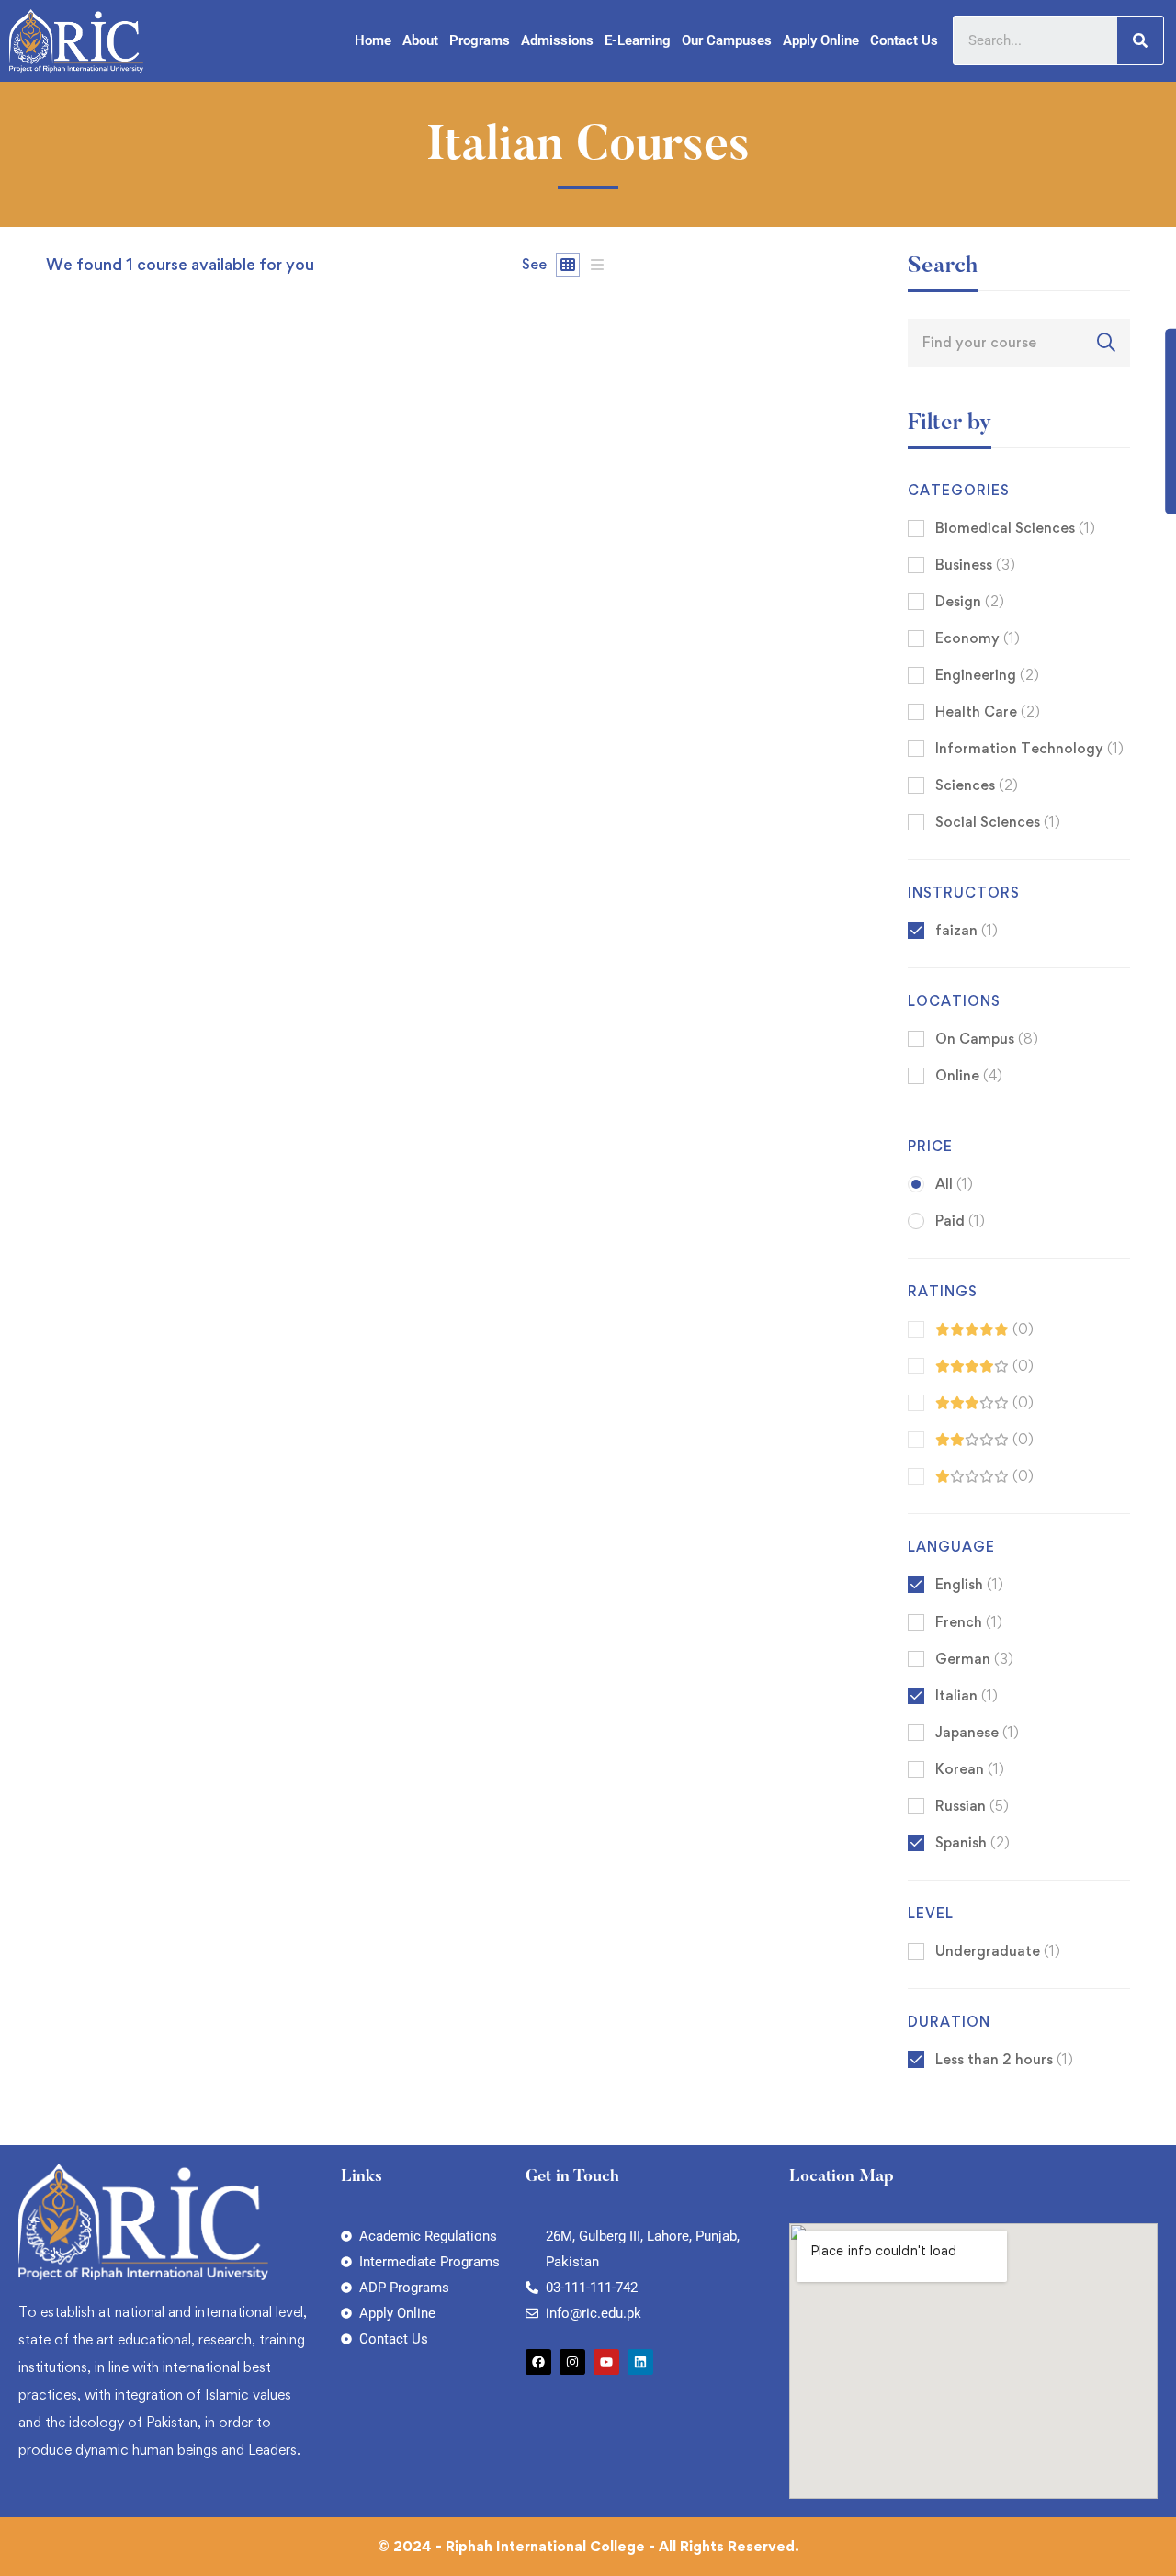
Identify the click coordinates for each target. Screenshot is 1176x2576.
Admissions (557, 40)
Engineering (987, 675)
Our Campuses (727, 40)
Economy (978, 638)
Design (970, 601)
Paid (960, 1220)
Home (373, 40)
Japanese (977, 1732)
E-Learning (638, 40)
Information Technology (1029, 748)
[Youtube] (606, 2362)
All (954, 1184)
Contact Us (904, 40)
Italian (967, 1695)
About (420, 40)
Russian (972, 1806)
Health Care (988, 712)
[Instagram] (572, 2362)
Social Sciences (998, 822)
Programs (480, 40)
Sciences (977, 785)
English (969, 1584)
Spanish (972, 1842)
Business (975, 565)
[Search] (1140, 40)
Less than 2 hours (1004, 2059)
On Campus (987, 1039)
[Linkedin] (640, 2362)
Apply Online (821, 40)
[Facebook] (538, 2362)
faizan (66, 902)
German (974, 1659)
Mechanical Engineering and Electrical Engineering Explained (266, 932)
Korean (970, 1769)
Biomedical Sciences (1015, 528)
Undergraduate (998, 1951)
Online (969, 1075)
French (969, 1622)
